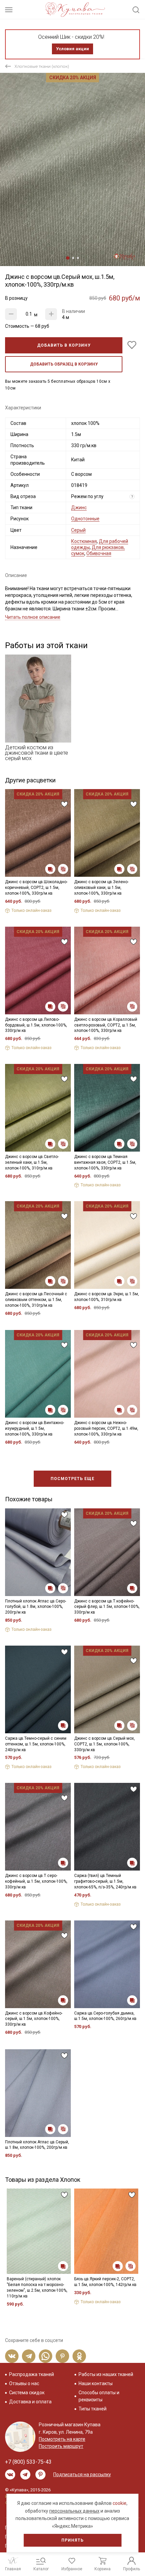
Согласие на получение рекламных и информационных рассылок (63, 1347)
